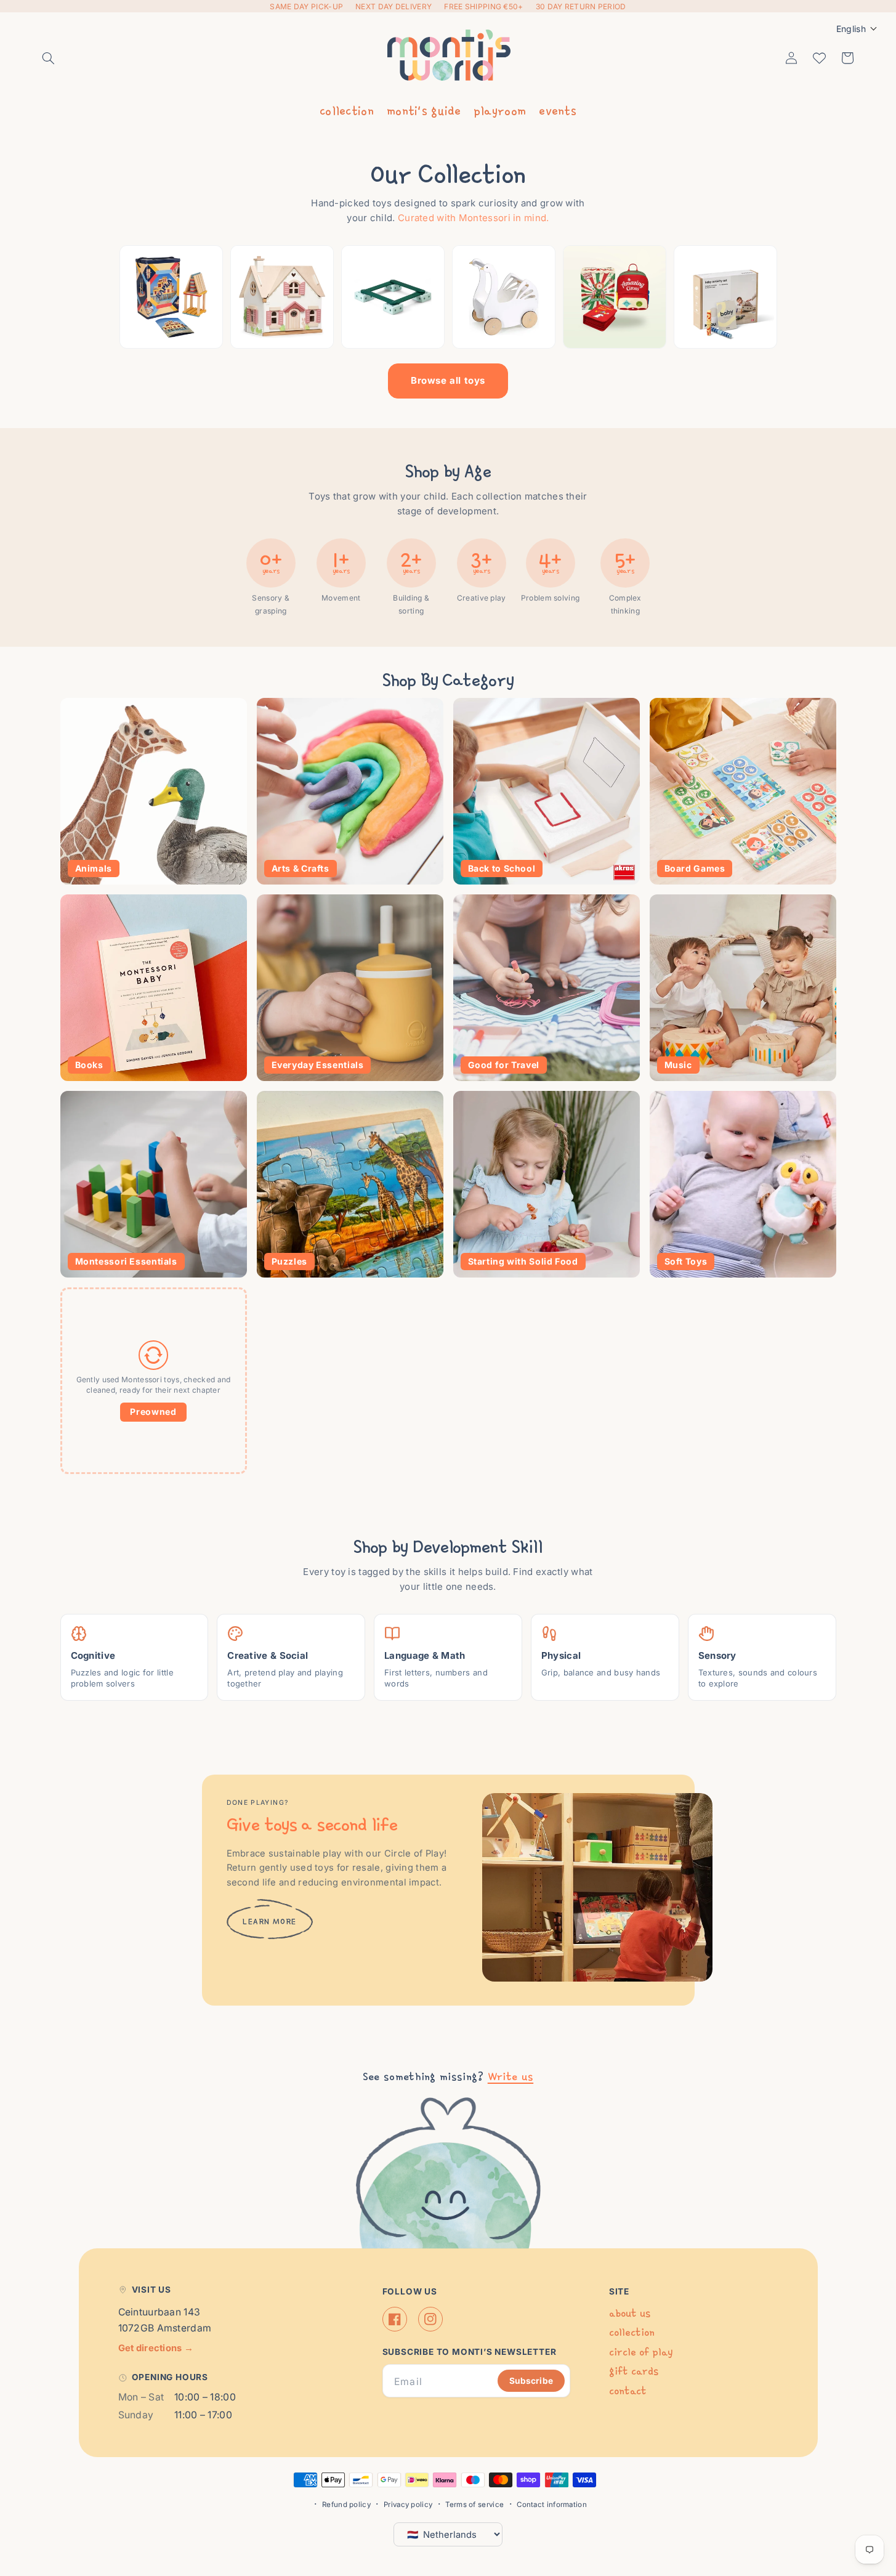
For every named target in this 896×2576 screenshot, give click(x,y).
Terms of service (474, 2505)
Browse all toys (448, 380)
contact (628, 2391)
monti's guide (424, 110)
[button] (49, 58)
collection (347, 110)
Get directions (156, 2348)
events (558, 110)
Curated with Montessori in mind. (474, 218)
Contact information (552, 2505)
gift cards (634, 2371)
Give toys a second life (312, 1824)
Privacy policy (408, 2505)
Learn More (270, 1922)
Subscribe (531, 2381)
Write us (511, 2076)
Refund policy (346, 2505)
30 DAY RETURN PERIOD (581, 6)
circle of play (641, 2352)
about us (630, 2313)
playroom (500, 110)
